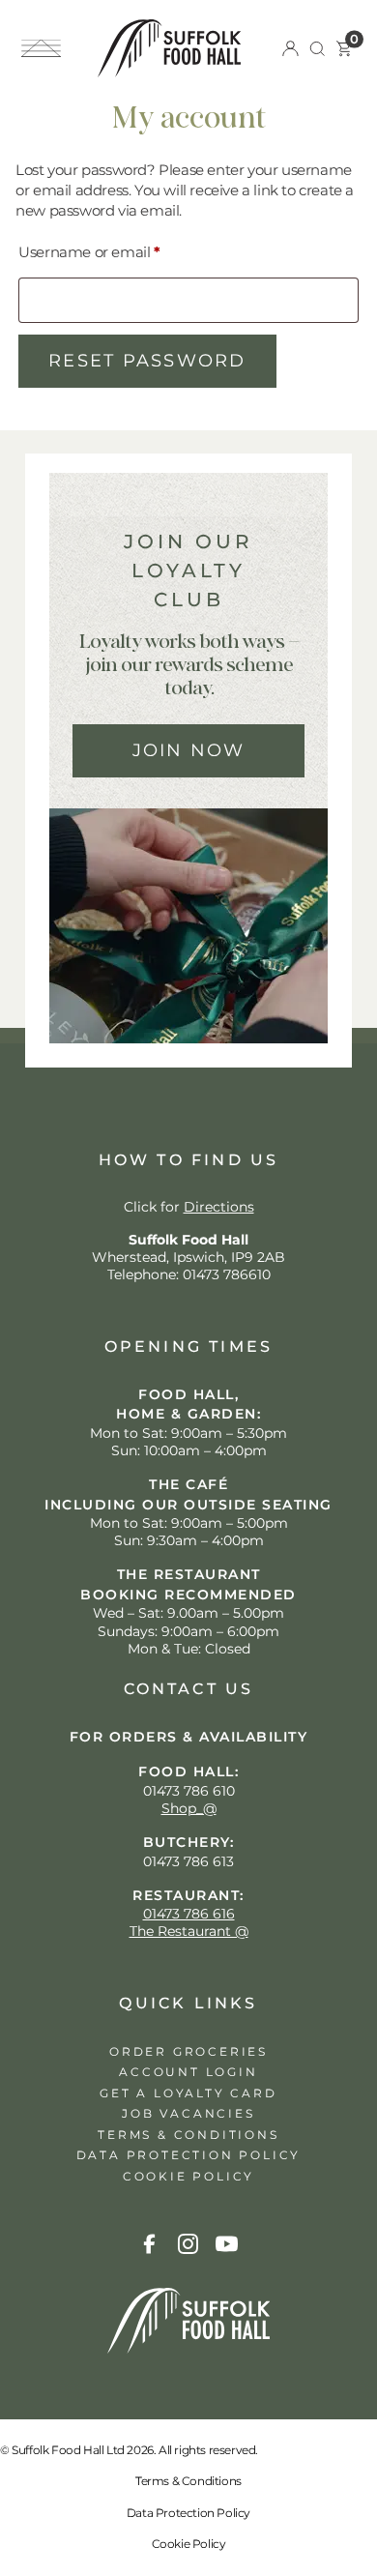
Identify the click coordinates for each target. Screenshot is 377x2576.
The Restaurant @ (189, 1931)
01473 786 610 (189, 1791)
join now (189, 750)
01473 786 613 (188, 1861)
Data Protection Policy (188, 2513)
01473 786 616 (189, 1914)
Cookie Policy (189, 2544)
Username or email (120, 251)
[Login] (290, 49)
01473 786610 (227, 1274)
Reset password (147, 361)
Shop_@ (189, 1808)
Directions (219, 1207)
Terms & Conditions (188, 2481)
